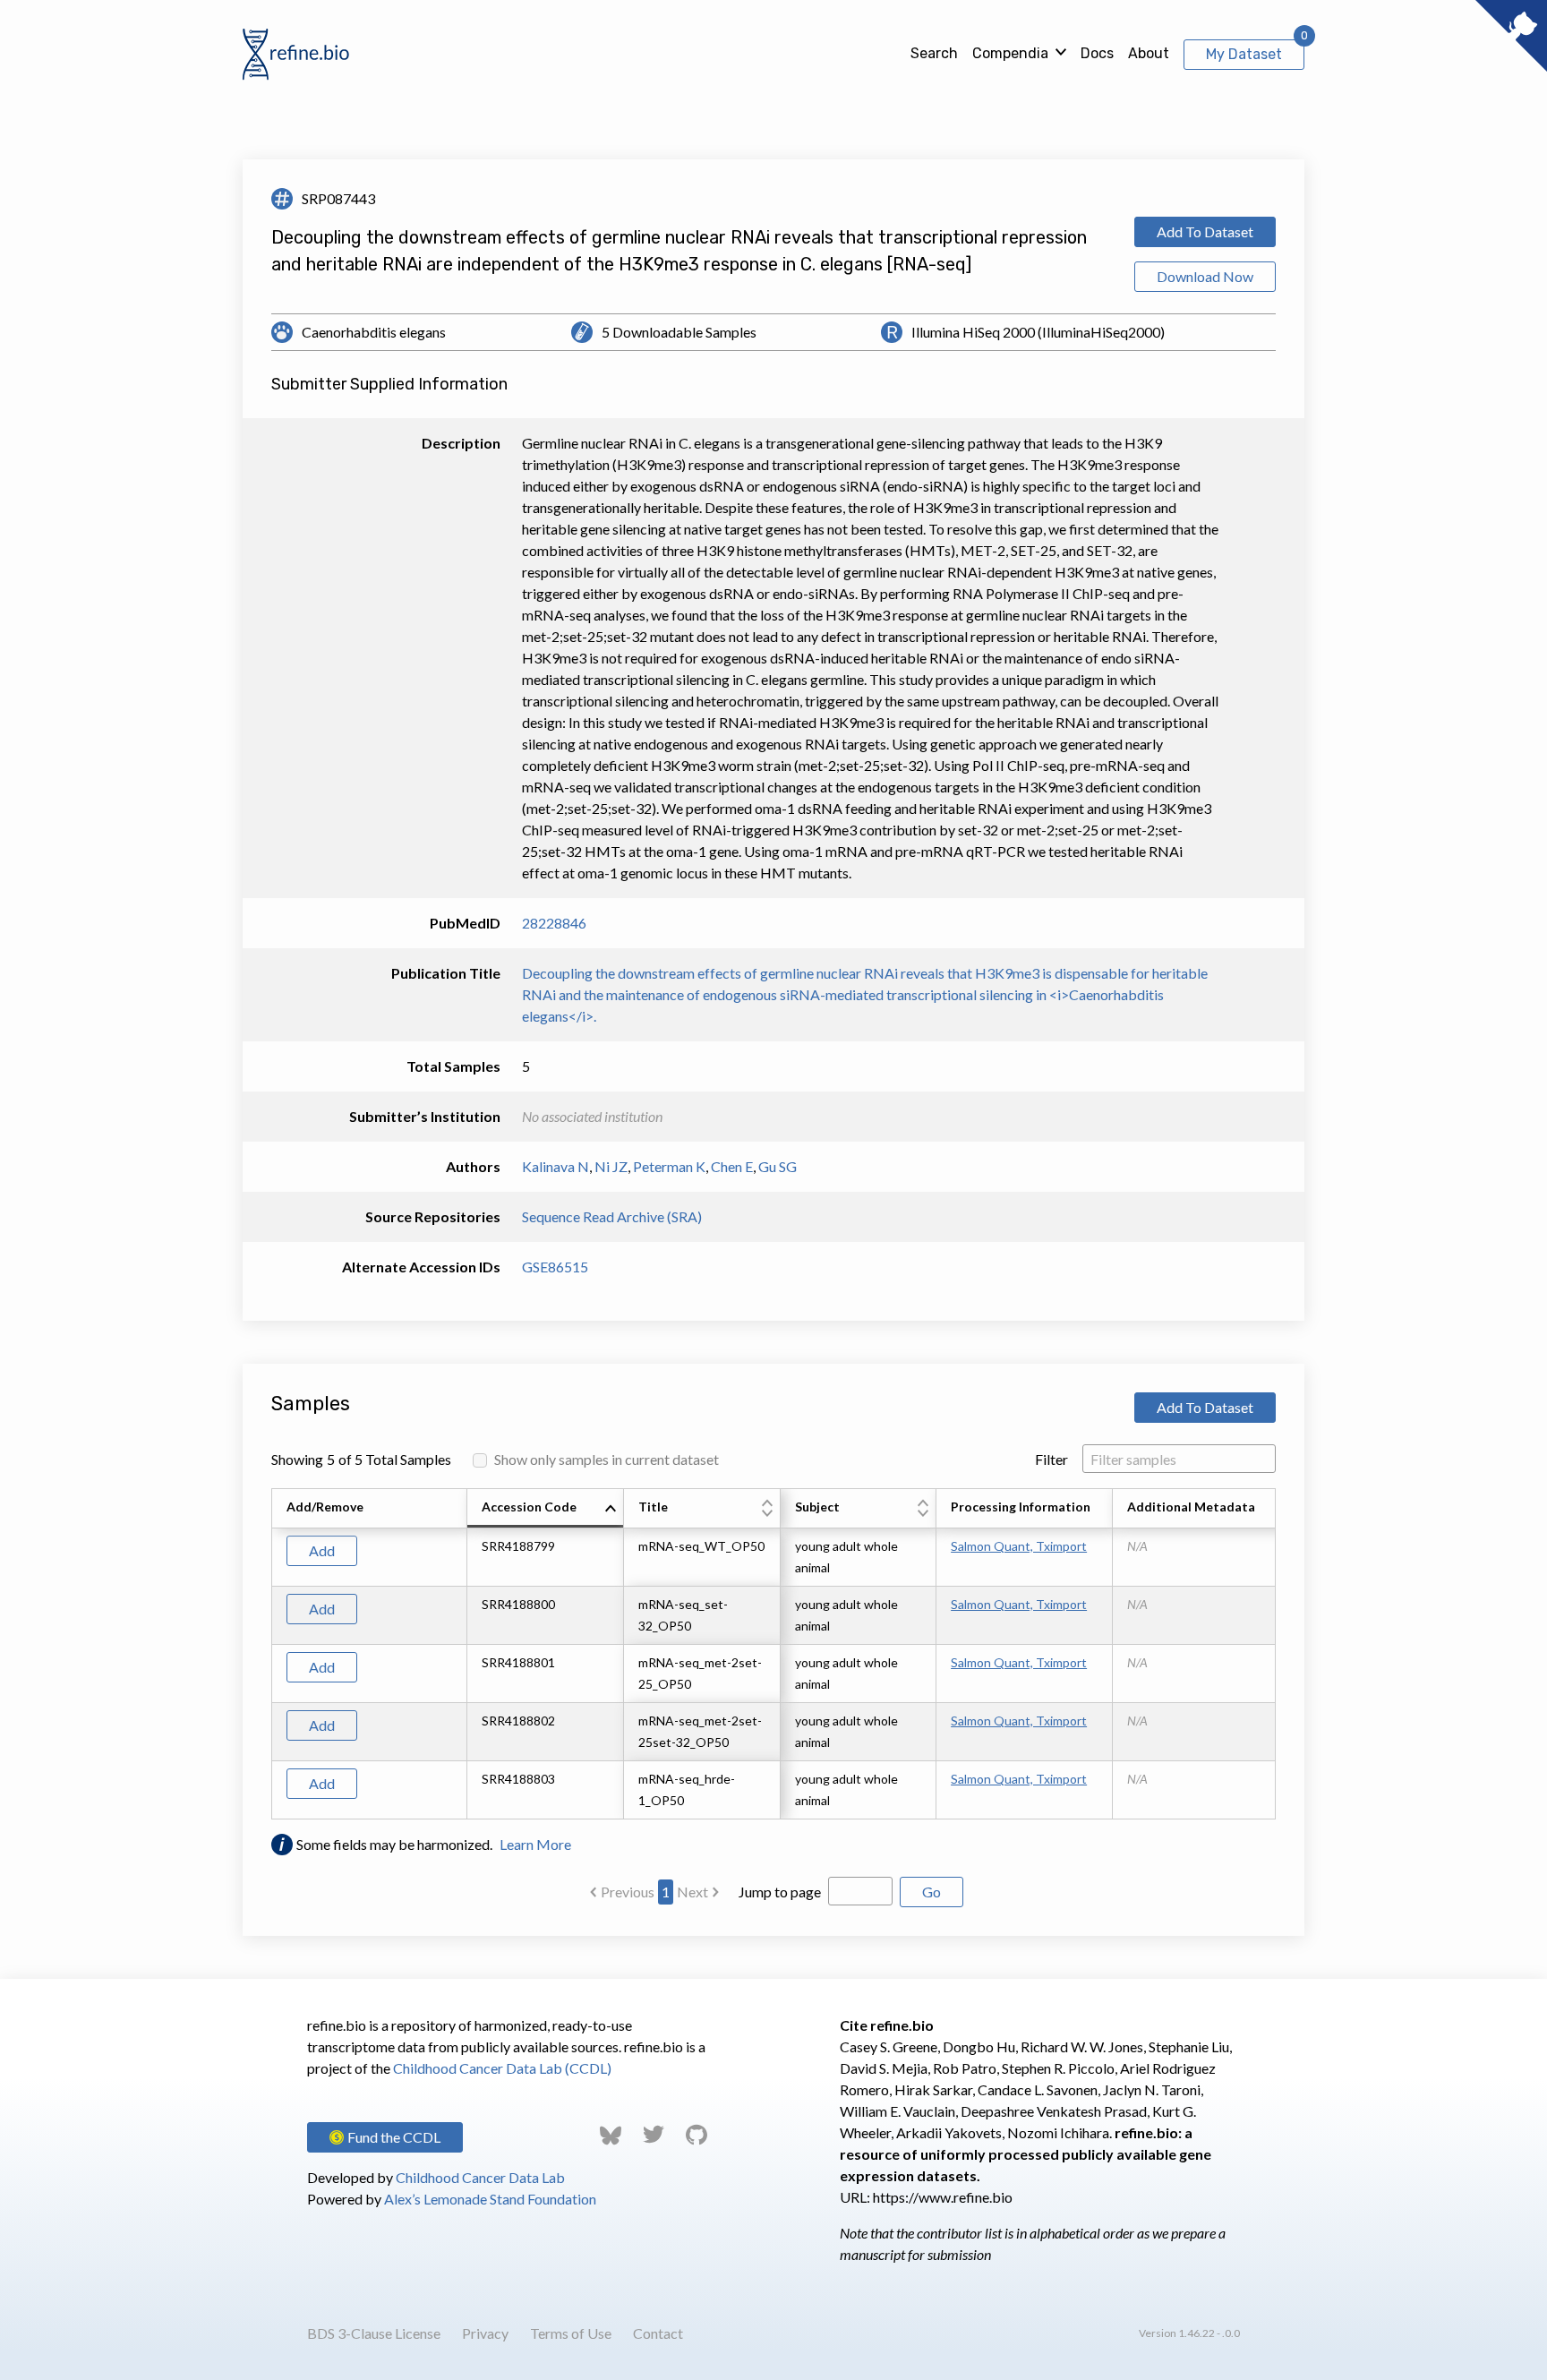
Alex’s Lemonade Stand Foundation (490, 2199)
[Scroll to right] (1278, 1654)
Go (932, 1892)
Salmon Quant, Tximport (1019, 1546)
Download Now (1205, 276)
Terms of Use (571, 2333)
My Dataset (1244, 54)
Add (322, 1550)
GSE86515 (555, 1267)
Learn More (535, 1844)
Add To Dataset (1205, 231)
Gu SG (778, 1166)
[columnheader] (546, 1509)
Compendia (1010, 53)
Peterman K (669, 1166)
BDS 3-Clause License (374, 2333)
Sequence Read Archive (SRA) (612, 1216)
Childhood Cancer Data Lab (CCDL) (502, 2068)
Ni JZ (611, 1166)
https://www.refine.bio (943, 2197)
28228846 (554, 923)
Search (934, 53)
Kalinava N (556, 1166)
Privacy (485, 2333)
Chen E (732, 1166)
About (1149, 53)
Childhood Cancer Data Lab (480, 2177)
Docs (1097, 53)
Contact (658, 2333)
